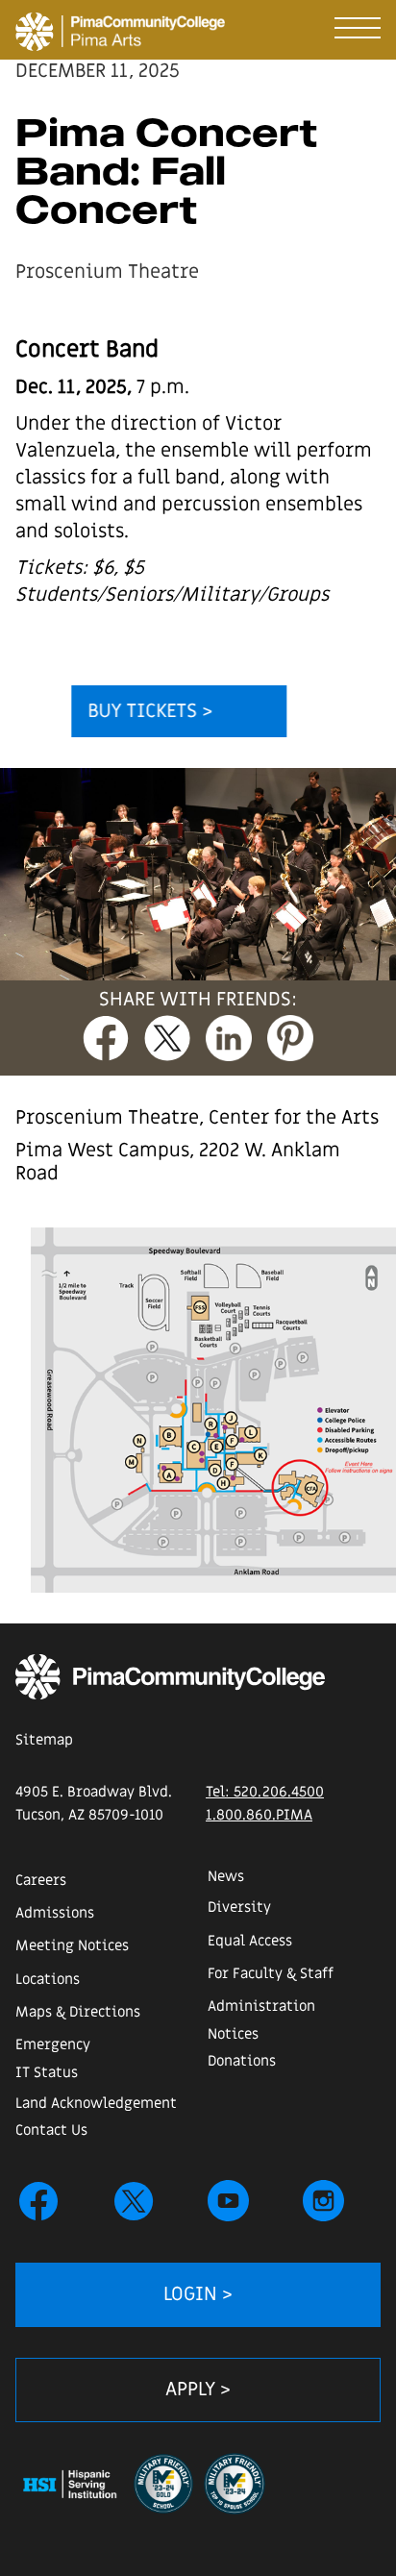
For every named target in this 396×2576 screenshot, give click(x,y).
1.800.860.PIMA (259, 1815)
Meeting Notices (72, 1945)
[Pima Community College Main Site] (170, 1677)
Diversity (239, 1907)
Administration (261, 2006)
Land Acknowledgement (96, 2103)
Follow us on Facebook (38, 2201)
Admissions (55, 1913)
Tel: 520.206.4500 (265, 1792)
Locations (48, 1979)
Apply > (198, 2390)
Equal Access (250, 1941)
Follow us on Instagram (324, 2201)
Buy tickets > (150, 711)
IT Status (47, 2072)
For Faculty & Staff (271, 1973)
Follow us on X (134, 2201)
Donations (242, 2061)
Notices (233, 2034)
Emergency (53, 2044)
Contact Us (51, 2130)
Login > (198, 2294)
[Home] (27, 26)
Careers (41, 1880)
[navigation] (358, 24)
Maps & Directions (78, 2012)
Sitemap (44, 1740)
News (226, 1876)
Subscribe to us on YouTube (229, 2201)
